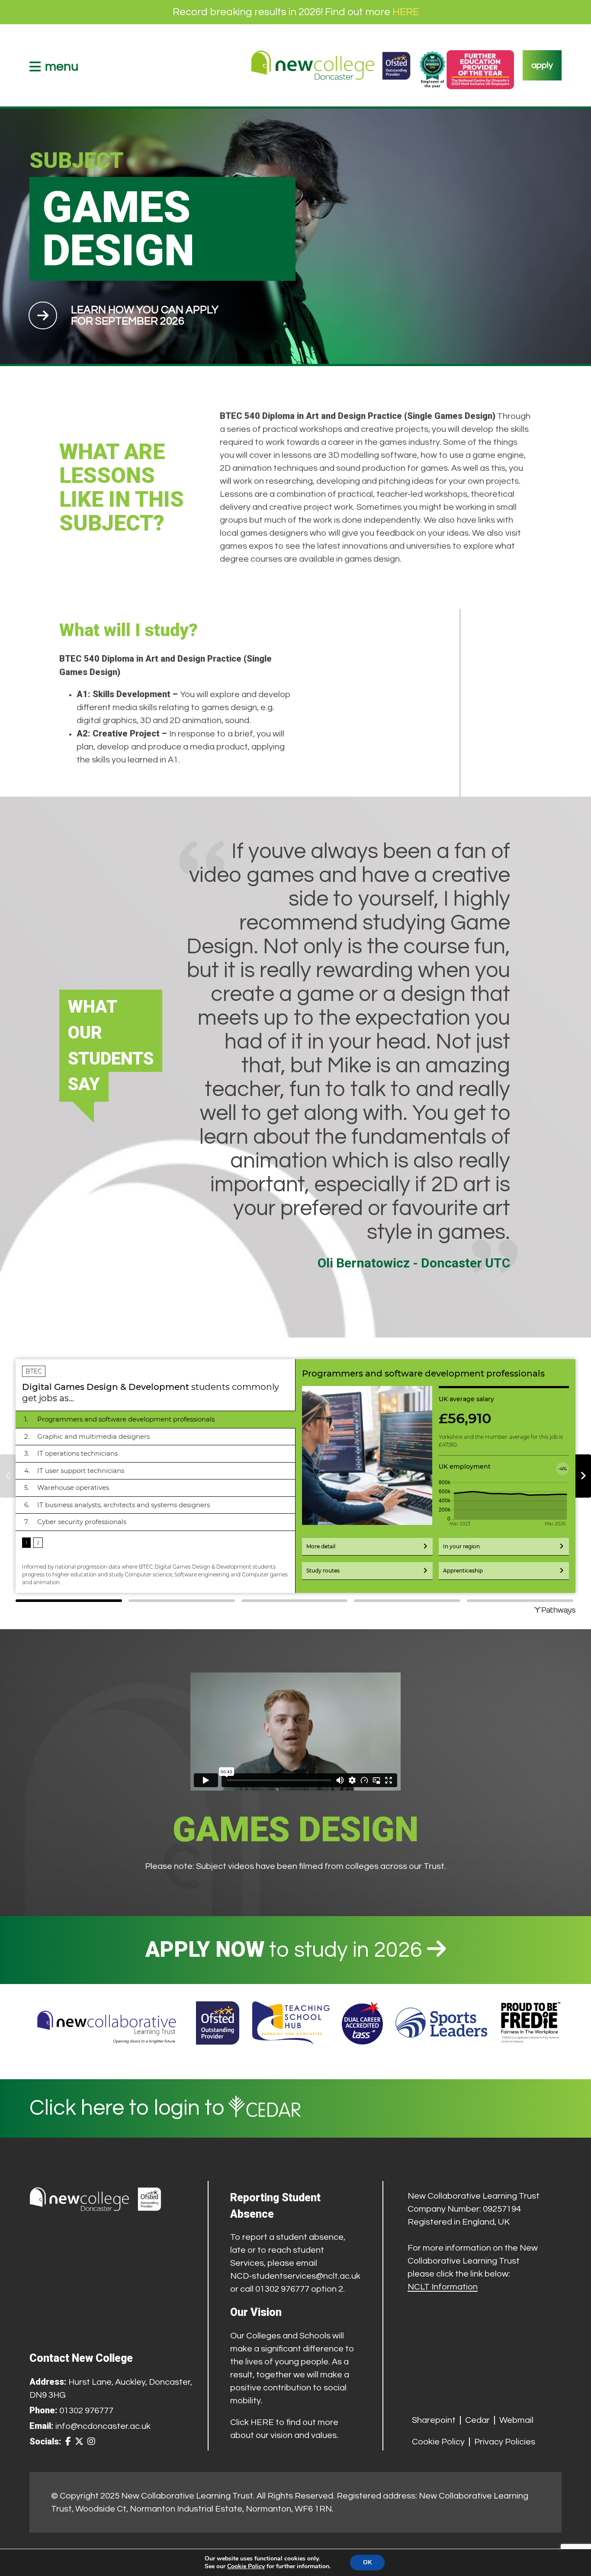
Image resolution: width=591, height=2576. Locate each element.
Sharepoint (434, 2420)
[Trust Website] (107, 2023)
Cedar (477, 2420)
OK (367, 2562)
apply (542, 65)
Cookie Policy (438, 2442)
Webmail (516, 2420)
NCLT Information (443, 2287)
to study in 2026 (286, 1950)
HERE (406, 12)
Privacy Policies (505, 2442)
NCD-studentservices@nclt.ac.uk (295, 2276)
